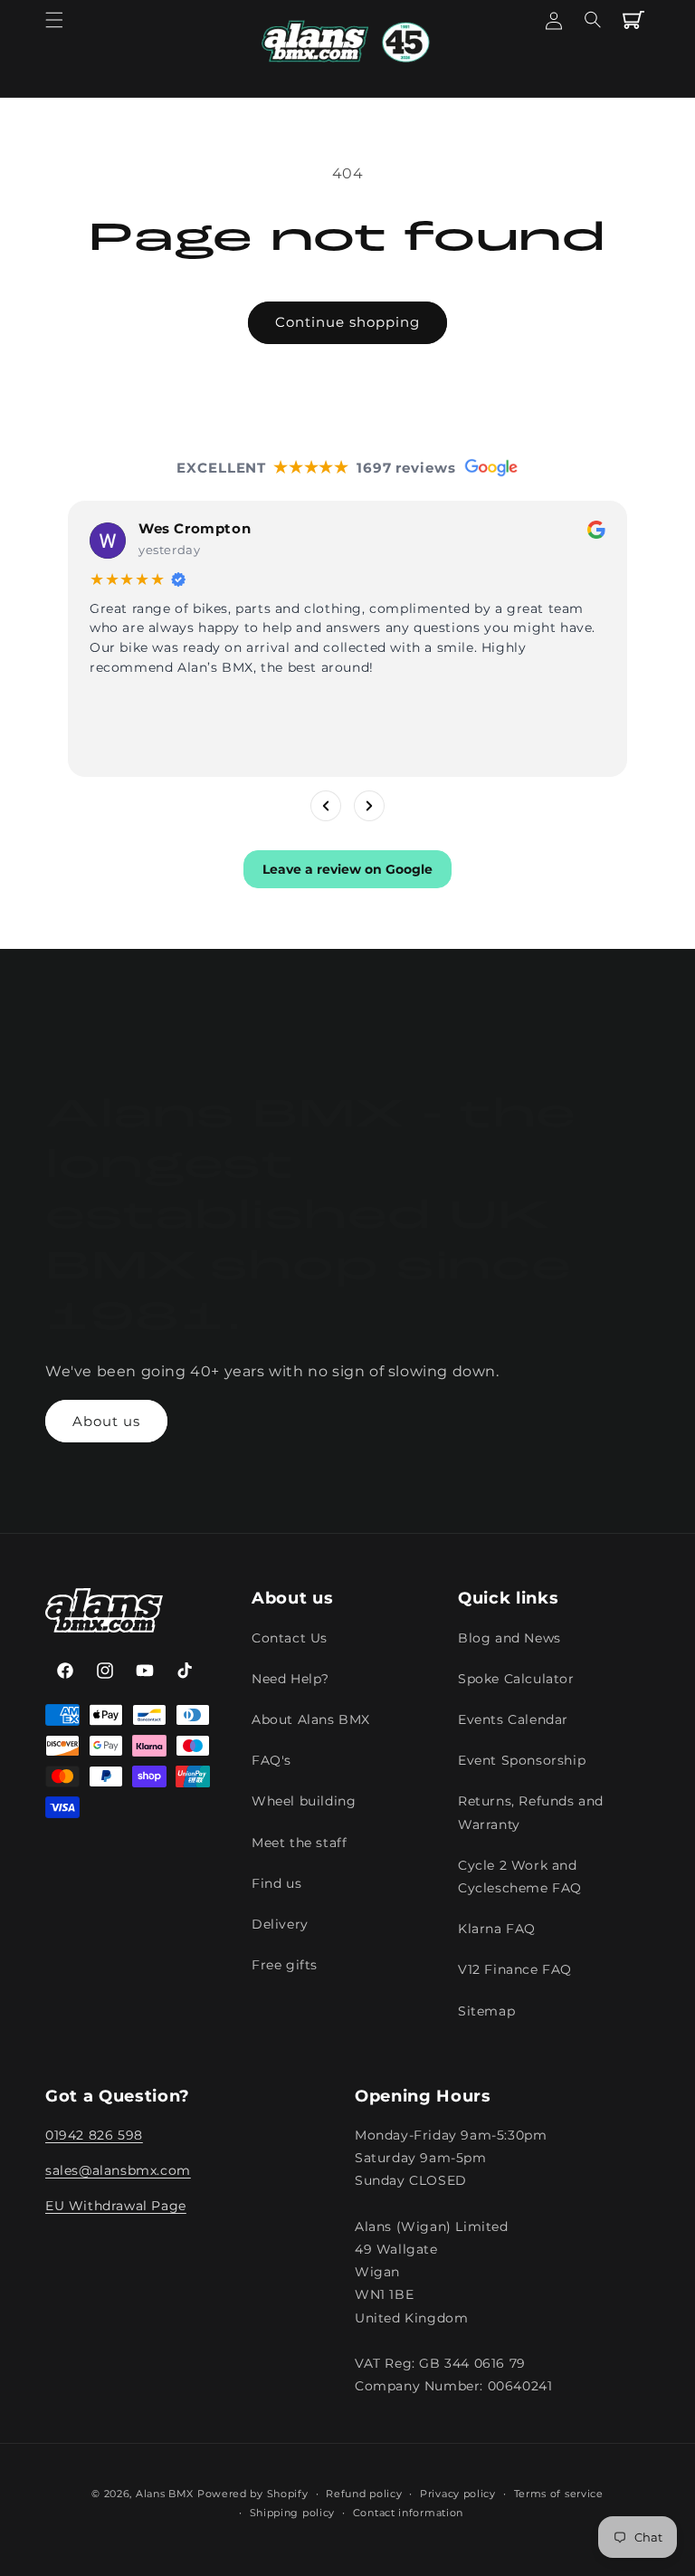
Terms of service (559, 2494)
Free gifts (285, 1965)
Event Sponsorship (522, 1760)
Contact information (408, 2513)
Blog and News (509, 1638)
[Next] (369, 805)
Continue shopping (347, 322)
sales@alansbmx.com (118, 2170)
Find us (276, 1883)
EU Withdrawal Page (116, 2206)
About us (106, 1421)
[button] (54, 20)
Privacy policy (458, 2494)
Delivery (280, 1924)
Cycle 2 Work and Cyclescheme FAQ (520, 1877)
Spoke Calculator (516, 1679)
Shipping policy (293, 2513)
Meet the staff (299, 1843)
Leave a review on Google (347, 868)
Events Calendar (513, 1719)
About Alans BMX (311, 1719)
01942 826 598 (94, 2135)
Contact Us (290, 1638)
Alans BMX (165, 2494)
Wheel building (304, 1801)
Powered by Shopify (253, 2494)
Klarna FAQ (497, 1929)
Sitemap (486, 2011)
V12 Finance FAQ (515, 1969)
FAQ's (271, 1760)
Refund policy (364, 2494)
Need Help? (290, 1679)
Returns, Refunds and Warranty (531, 1812)
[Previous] (326, 805)
